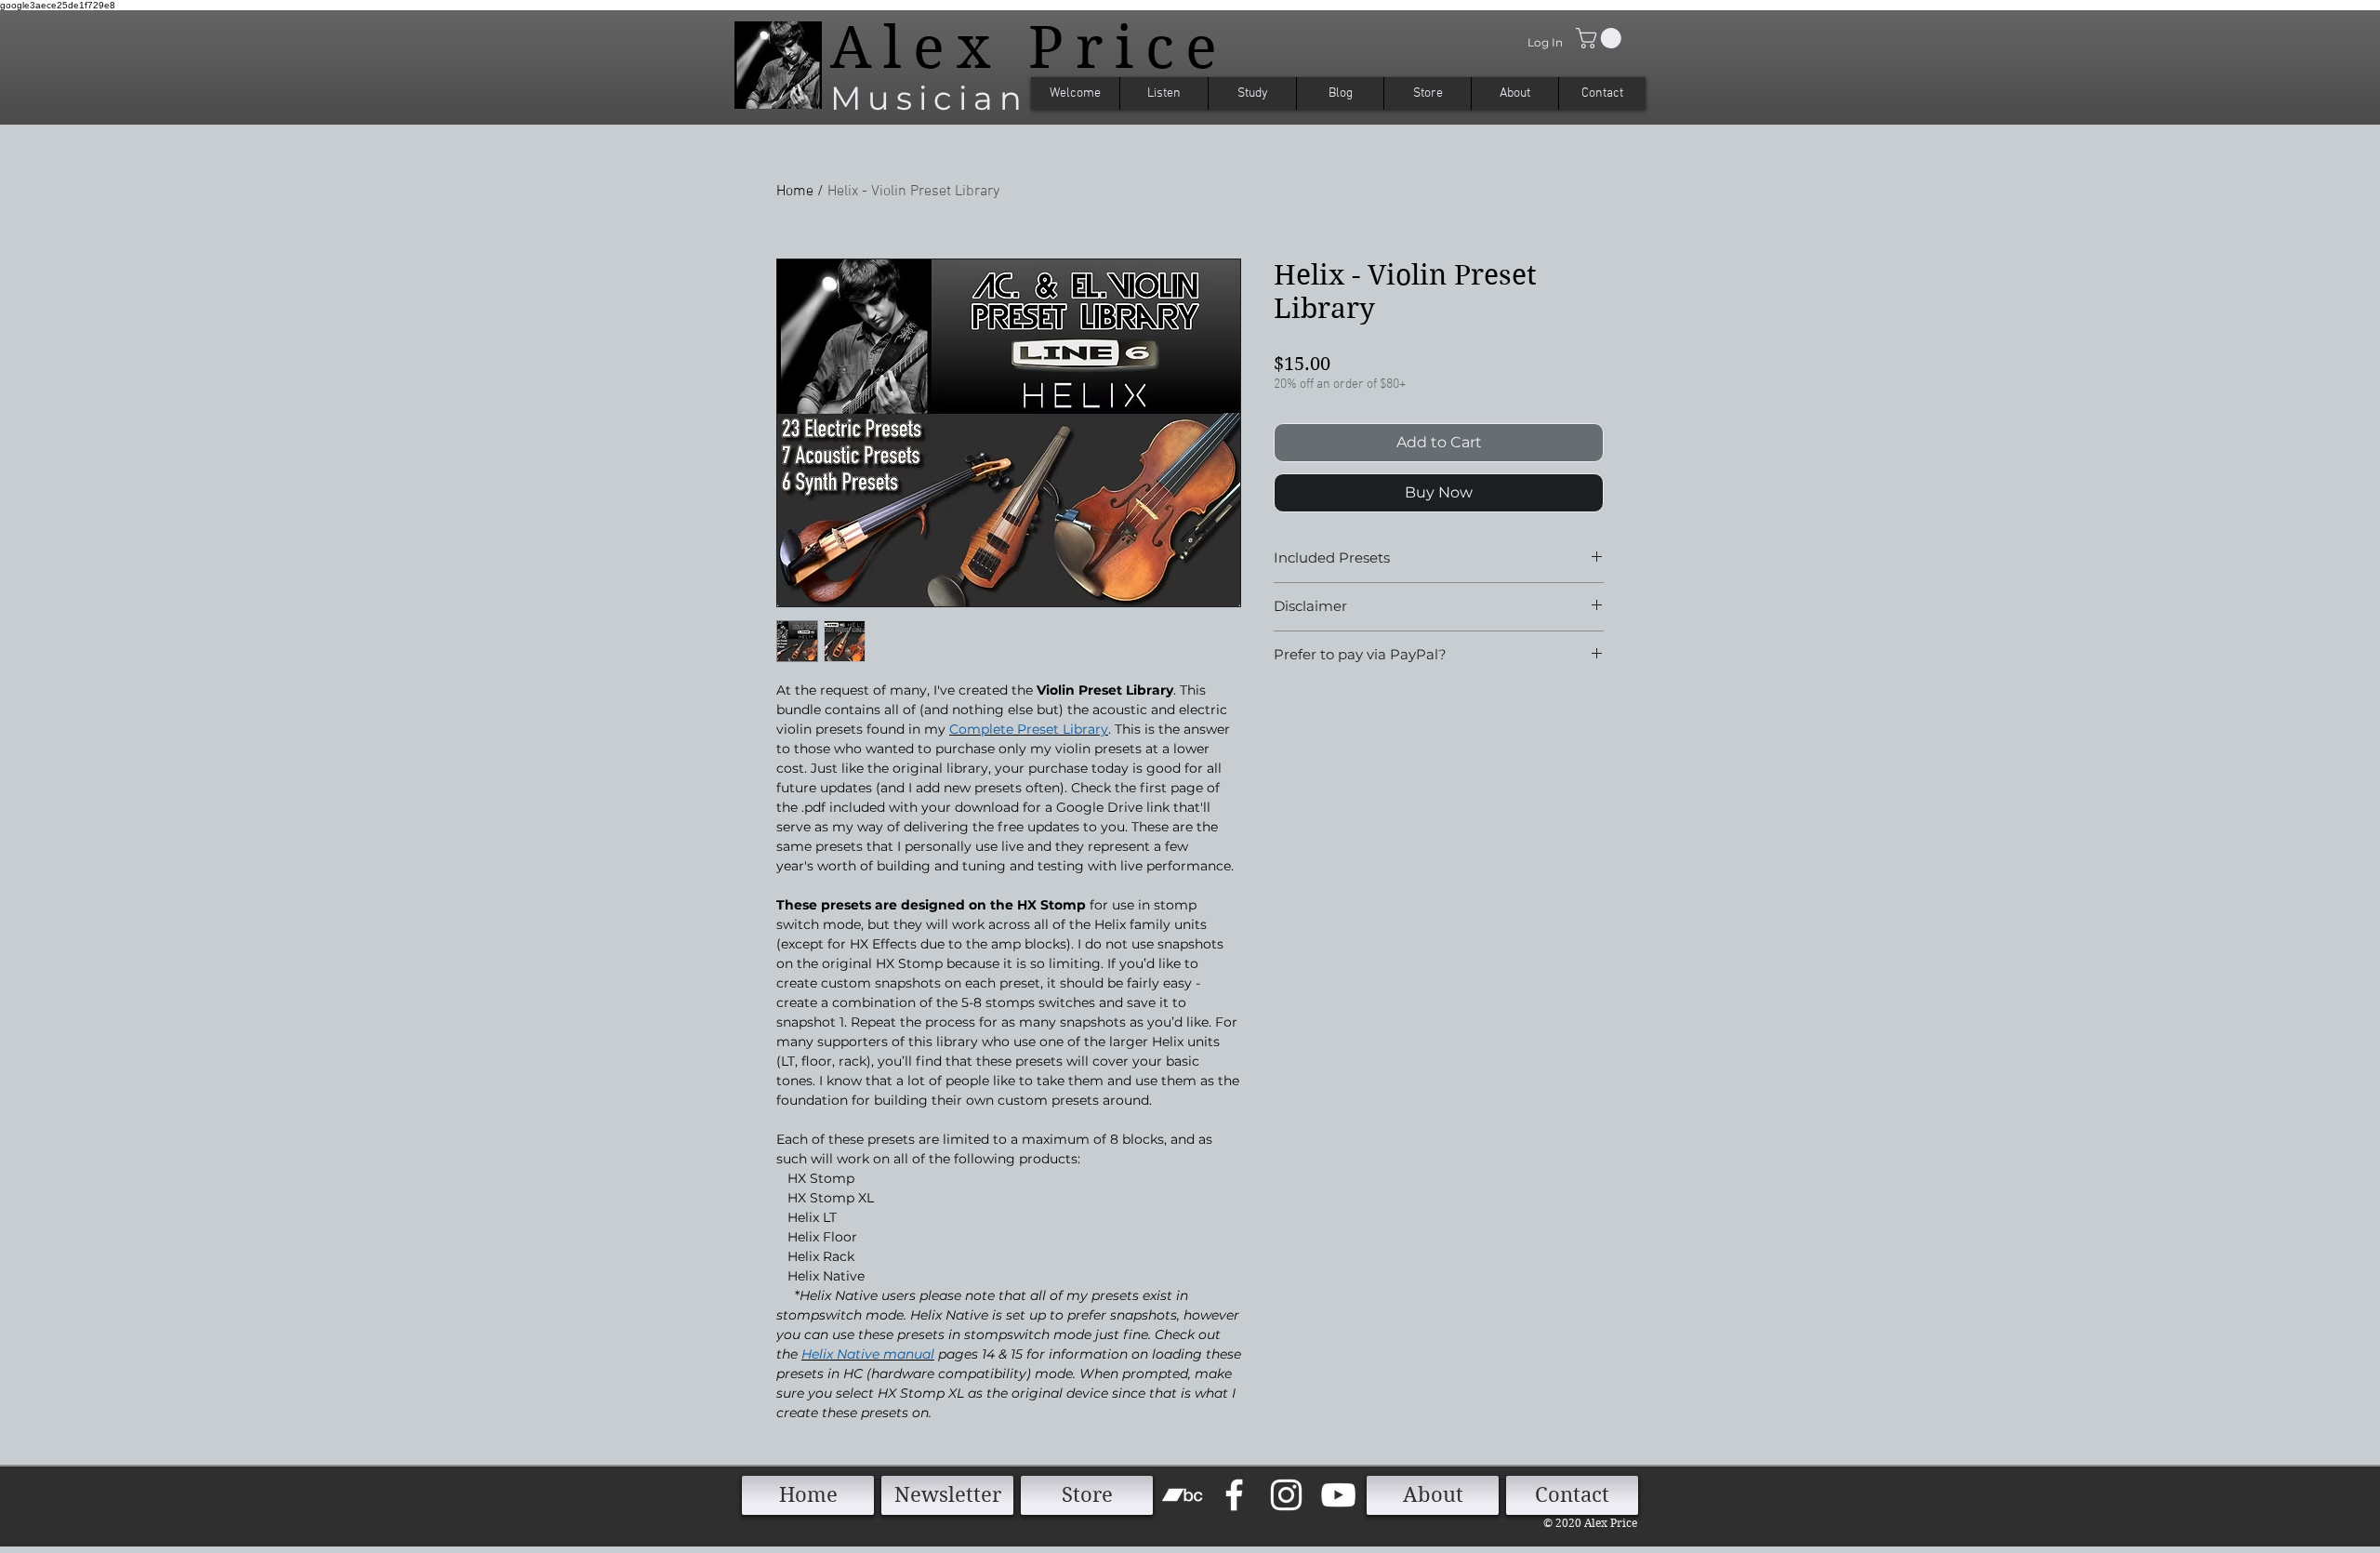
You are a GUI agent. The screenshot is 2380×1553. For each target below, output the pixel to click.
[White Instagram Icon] (1286, 1495)
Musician (929, 98)
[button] (1601, 38)
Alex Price (1030, 47)
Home (795, 192)
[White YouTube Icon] (1338, 1495)
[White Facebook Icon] (1234, 1495)
